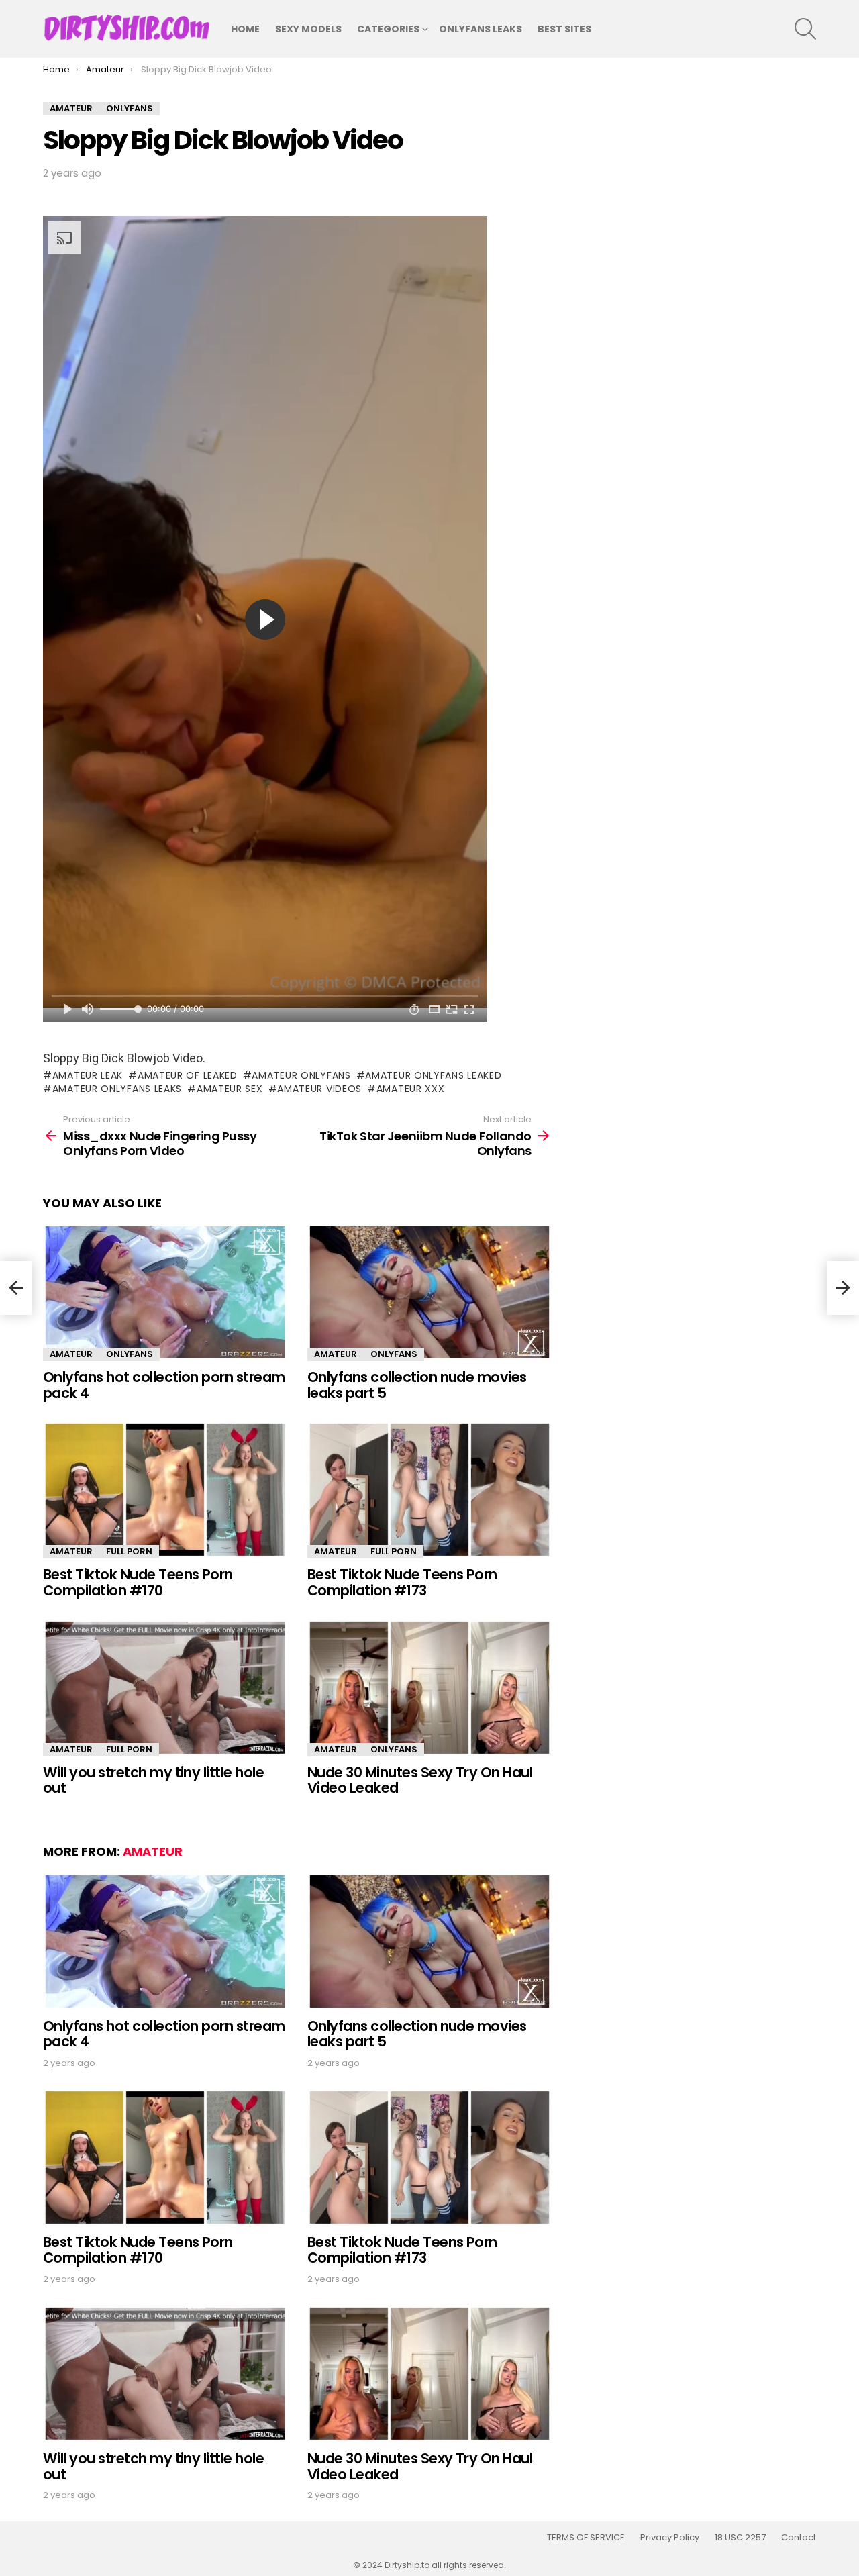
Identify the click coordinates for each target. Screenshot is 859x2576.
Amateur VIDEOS (319, 1089)
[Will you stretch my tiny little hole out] (165, 1688)
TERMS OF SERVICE (586, 2538)
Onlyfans (130, 1354)
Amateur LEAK (88, 1075)
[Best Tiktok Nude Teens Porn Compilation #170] (165, 1490)
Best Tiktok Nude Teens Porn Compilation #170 (138, 1582)
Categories (388, 29)
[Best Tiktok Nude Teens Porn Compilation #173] (429, 1490)
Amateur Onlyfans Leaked (433, 1075)
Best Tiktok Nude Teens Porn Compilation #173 (402, 1582)
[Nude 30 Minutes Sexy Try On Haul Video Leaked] (429, 1688)
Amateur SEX (230, 1089)
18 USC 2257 (740, 2538)
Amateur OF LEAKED (188, 1075)
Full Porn (129, 1551)
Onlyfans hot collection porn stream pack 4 (164, 1385)
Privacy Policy (670, 2538)
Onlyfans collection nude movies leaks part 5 (417, 1385)
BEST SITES (564, 29)
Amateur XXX (410, 1089)
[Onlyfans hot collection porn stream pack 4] (165, 1292)
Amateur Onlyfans (301, 1075)
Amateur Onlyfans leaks (117, 1089)
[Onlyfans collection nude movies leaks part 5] (429, 1292)
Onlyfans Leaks (481, 29)
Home (245, 29)
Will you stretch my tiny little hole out (153, 1780)
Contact (799, 2538)
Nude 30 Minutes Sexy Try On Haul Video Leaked (420, 1780)
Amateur (71, 1354)
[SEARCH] (805, 29)
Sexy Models (308, 29)
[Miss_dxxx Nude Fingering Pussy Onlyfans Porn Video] (16, 1288)
